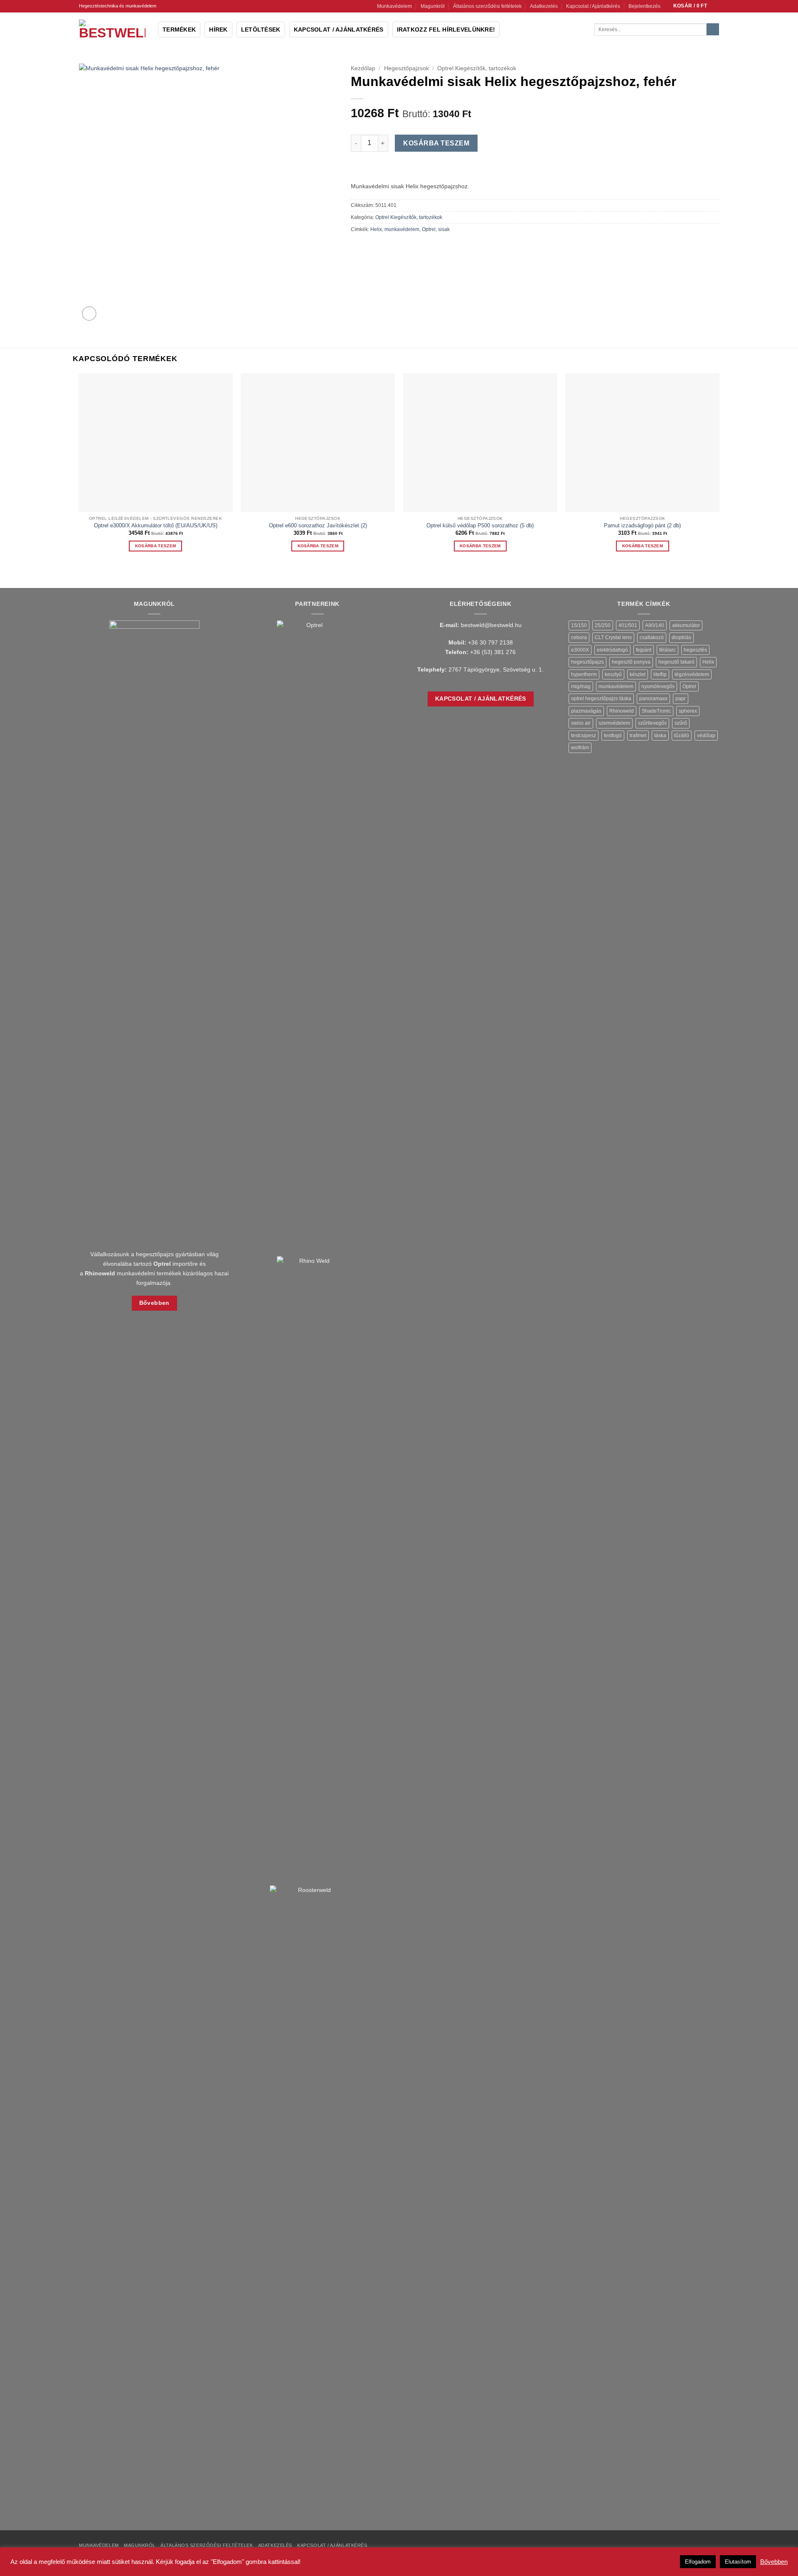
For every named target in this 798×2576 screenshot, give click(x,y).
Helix (376, 229)
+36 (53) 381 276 (493, 652)
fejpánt (644, 650)
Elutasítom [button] (738, 2562)
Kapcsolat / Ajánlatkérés (593, 6)
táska (660, 736)
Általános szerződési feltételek (487, 6)
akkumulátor (686, 625)
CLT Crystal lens (613, 637)
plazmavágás (586, 711)
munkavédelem (402, 229)
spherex (688, 711)
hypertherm (584, 674)
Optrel (429, 229)
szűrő (681, 723)
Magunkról (433, 6)
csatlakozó (652, 637)
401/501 (628, 625)
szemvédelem (614, 723)
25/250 (603, 625)
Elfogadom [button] (698, 2562)
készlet (638, 674)
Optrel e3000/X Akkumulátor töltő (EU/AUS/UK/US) (156, 525)
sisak (444, 229)
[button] (694, 6)
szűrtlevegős (652, 723)
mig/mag (581, 686)
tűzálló (682, 736)
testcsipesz (584, 736)
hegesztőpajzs (587, 662)
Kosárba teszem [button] (155, 546)
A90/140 (655, 625)
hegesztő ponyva (631, 662)
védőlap (706, 736)
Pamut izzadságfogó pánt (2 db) (642, 525)
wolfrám (580, 748)
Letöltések (261, 30)
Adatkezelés (544, 6)
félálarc (667, 650)
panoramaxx (653, 699)
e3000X (580, 650)
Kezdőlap (363, 68)
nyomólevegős (658, 686)
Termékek (179, 30)
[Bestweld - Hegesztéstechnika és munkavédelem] (112, 30)
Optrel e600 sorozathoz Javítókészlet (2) (318, 525)
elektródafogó (612, 650)
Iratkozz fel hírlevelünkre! (446, 30)
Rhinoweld (622, 711)
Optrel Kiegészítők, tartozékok (477, 68)
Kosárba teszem (436, 143)
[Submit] (713, 30)
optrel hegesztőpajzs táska (601, 699)
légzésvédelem (692, 674)
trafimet (638, 736)
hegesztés (695, 650)
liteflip (660, 674)
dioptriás (681, 637)
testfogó (613, 736)
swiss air (581, 723)
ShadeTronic (656, 711)
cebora (579, 637)
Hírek (218, 30)
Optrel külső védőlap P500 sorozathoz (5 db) (480, 525)
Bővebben (774, 2562)
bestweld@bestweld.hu (491, 625)
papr (681, 699)
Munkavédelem (394, 6)
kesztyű (613, 674)
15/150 (579, 625)
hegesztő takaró (676, 662)
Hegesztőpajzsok (406, 68)
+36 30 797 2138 (490, 642)
